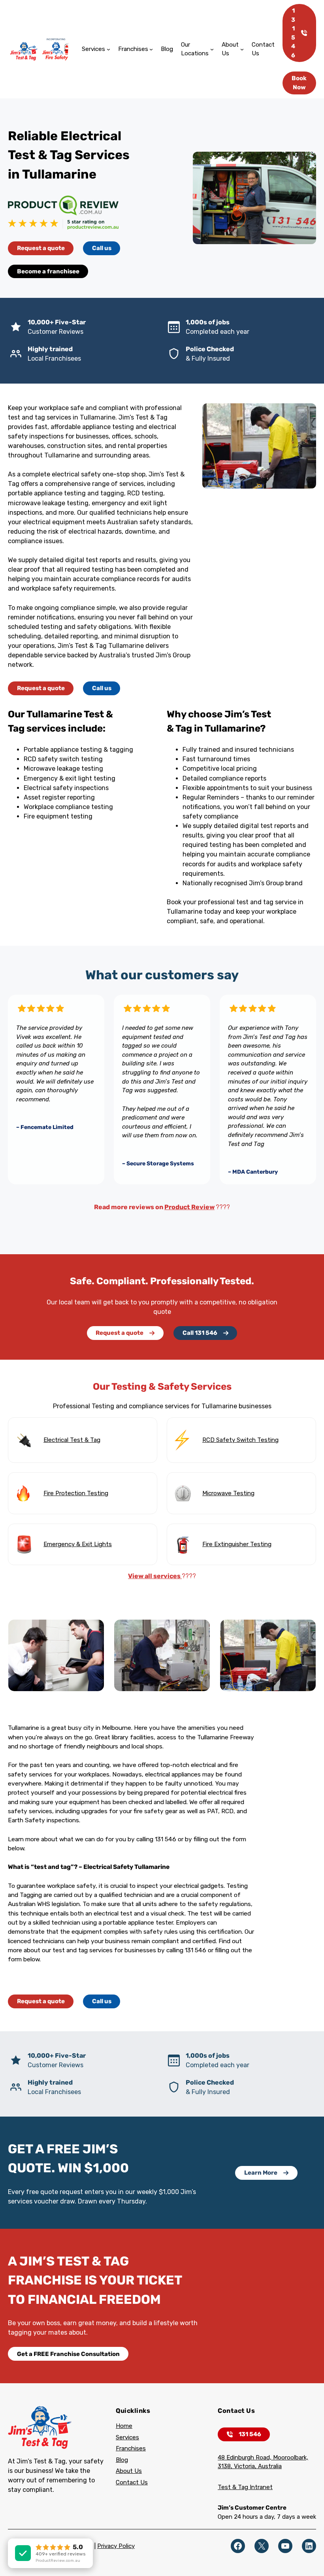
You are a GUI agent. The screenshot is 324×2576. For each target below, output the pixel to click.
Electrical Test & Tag (72, 1440)
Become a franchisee (48, 271)
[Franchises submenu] (151, 49)
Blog (122, 2460)
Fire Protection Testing (76, 1493)
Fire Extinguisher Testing (237, 1544)
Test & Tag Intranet (245, 2487)
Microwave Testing (228, 1493)
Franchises (131, 2448)
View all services (155, 1576)
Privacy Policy (116, 2546)
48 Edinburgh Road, (245, 2457)
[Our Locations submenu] (212, 49)
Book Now (299, 83)
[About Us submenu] (242, 49)
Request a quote (41, 248)
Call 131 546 (200, 1333)
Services (127, 2437)
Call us (102, 248)
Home (124, 2426)
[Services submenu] (108, 49)
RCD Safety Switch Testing (240, 1440)
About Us (129, 2471)
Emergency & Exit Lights (78, 1544)
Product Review (189, 1207)
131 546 (293, 33)
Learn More (261, 2173)
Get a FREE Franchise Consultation (68, 2354)
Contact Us (132, 2482)
